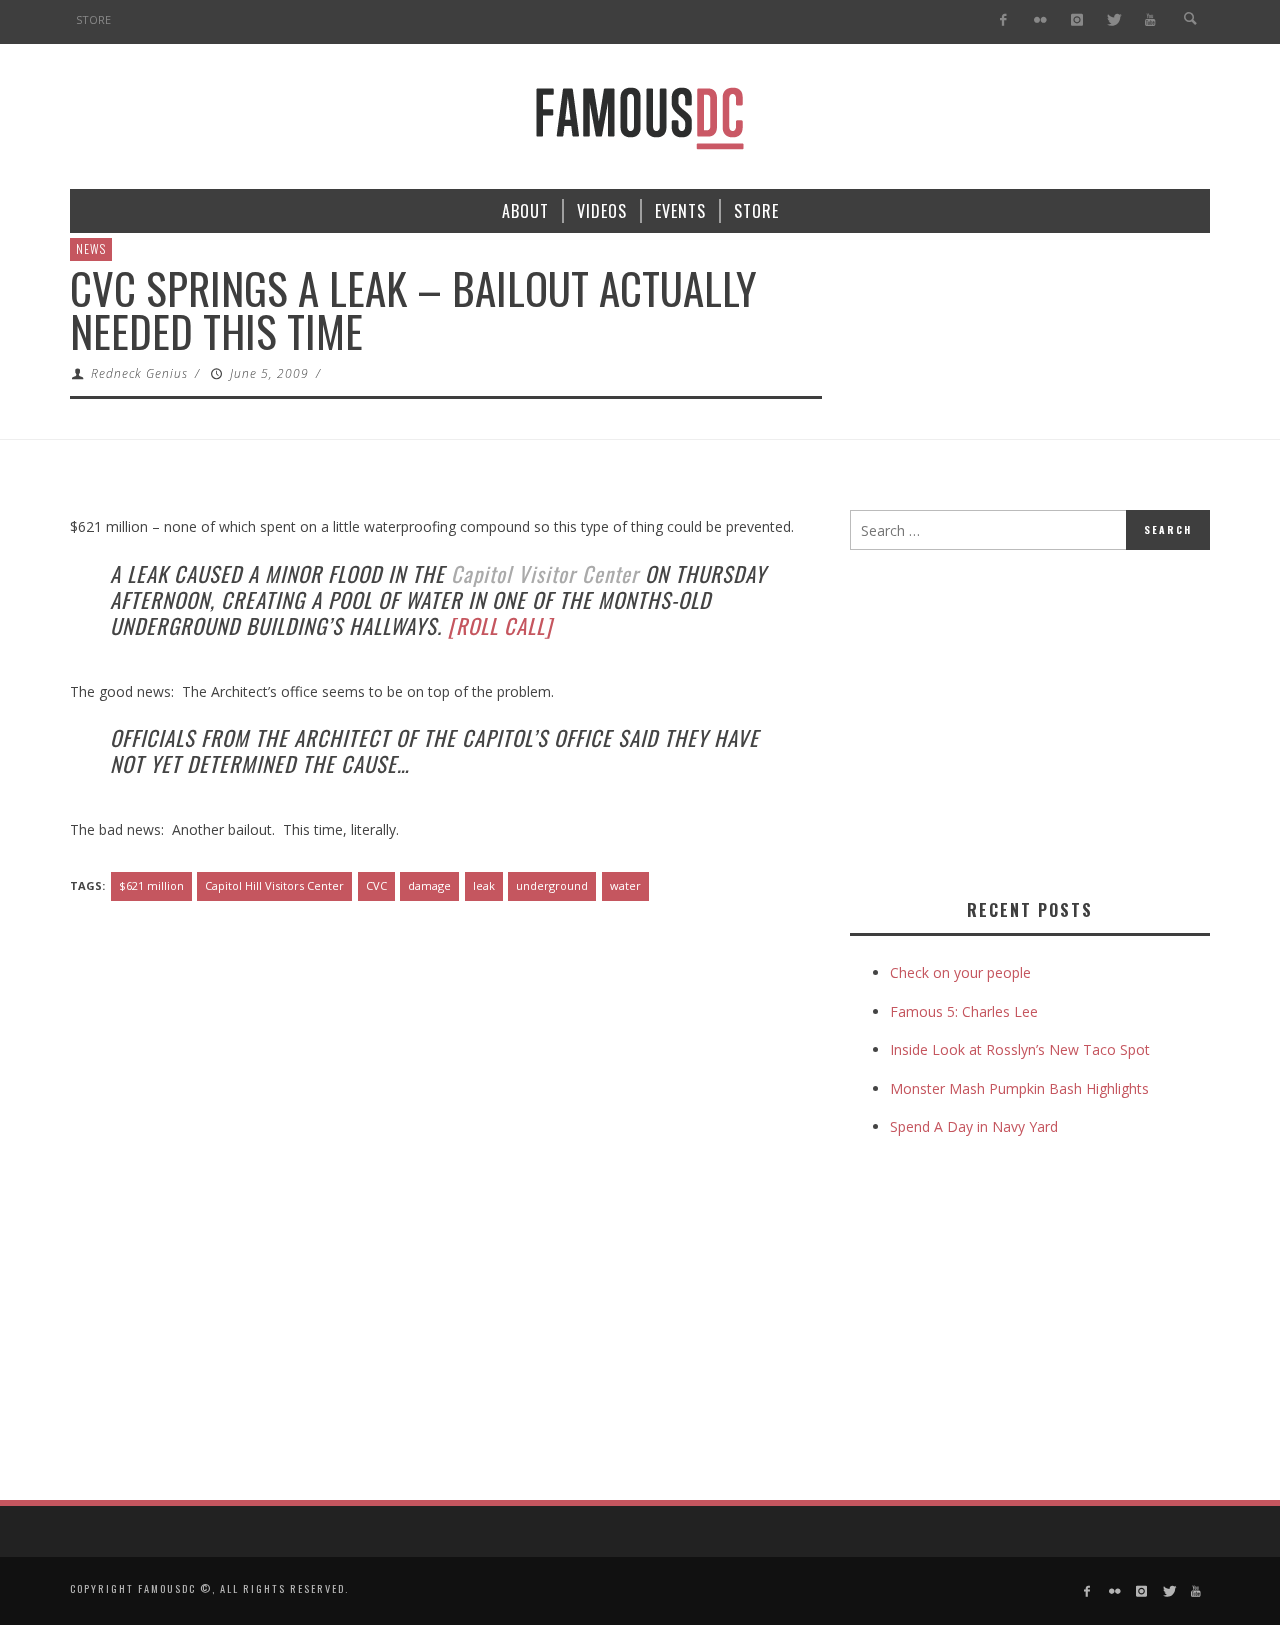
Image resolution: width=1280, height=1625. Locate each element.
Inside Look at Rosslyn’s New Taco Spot (1020, 1049)
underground (552, 885)
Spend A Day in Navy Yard (974, 1126)
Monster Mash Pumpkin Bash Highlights (1019, 1088)
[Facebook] (1003, 20)
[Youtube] (1150, 20)
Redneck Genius (139, 373)
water (625, 885)
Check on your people (962, 972)
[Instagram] (1076, 20)
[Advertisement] (1018, 720)
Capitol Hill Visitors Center (274, 885)
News (91, 248)
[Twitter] (1113, 20)
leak (484, 885)
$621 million (151, 885)
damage (429, 885)
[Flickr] (1040, 20)
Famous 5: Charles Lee (964, 1011)
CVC (376, 885)
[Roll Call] (500, 625)
